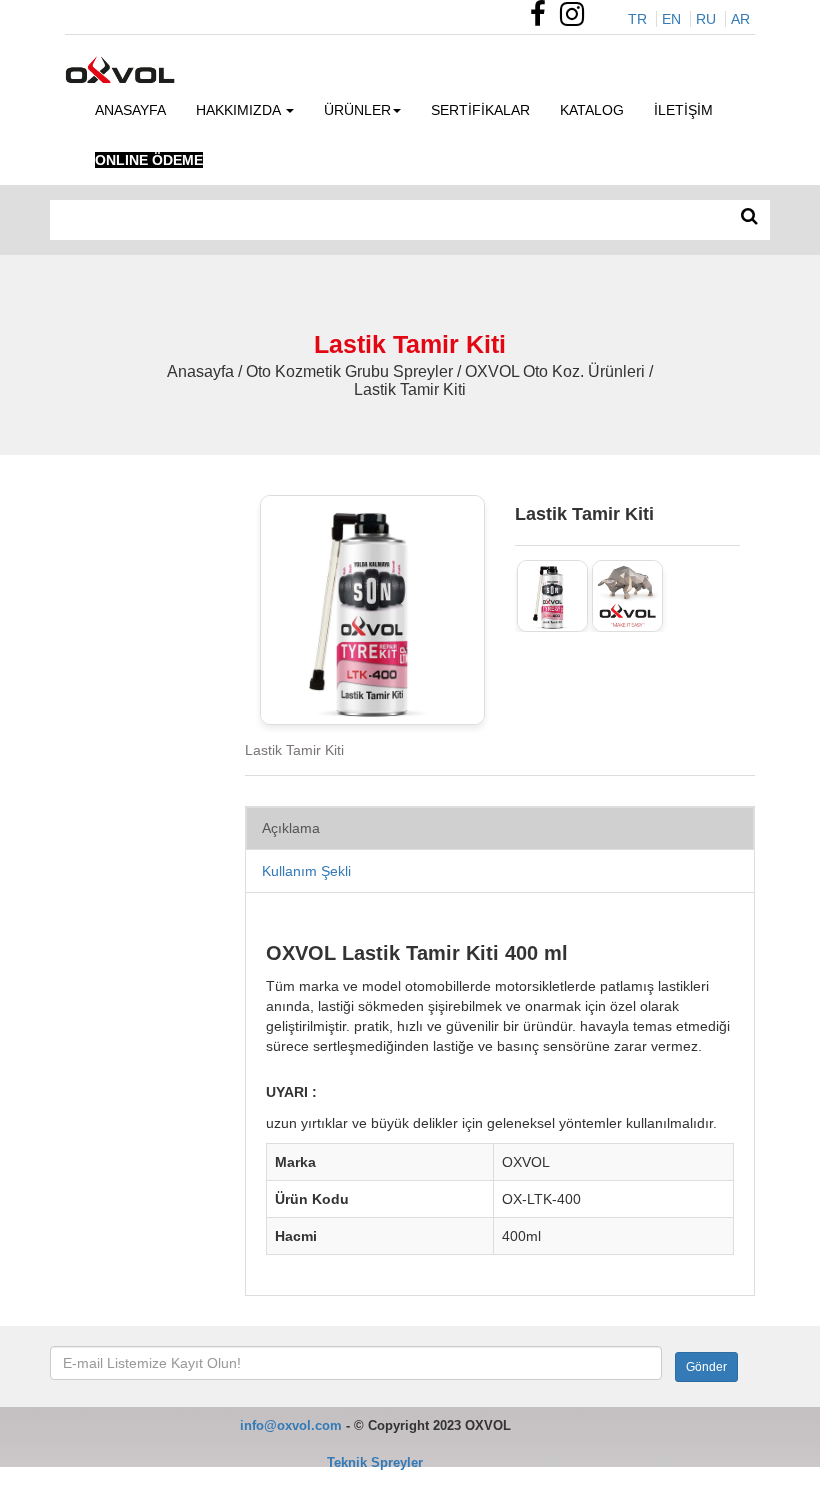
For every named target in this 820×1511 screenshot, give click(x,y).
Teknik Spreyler (375, 1462)
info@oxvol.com (291, 1425)
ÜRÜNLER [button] (357, 110)
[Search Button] (749, 217)
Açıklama (291, 828)
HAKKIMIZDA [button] (240, 110)
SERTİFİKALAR (480, 110)
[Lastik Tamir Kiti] (552, 596)
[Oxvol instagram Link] (577, 19)
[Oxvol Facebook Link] (543, 19)
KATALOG (592, 110)
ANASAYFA (130, 110)
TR (637, 19)
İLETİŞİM (683, 110)
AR (740, 19)
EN (671, 19)
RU (706, 19)
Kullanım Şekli (306, 871)
